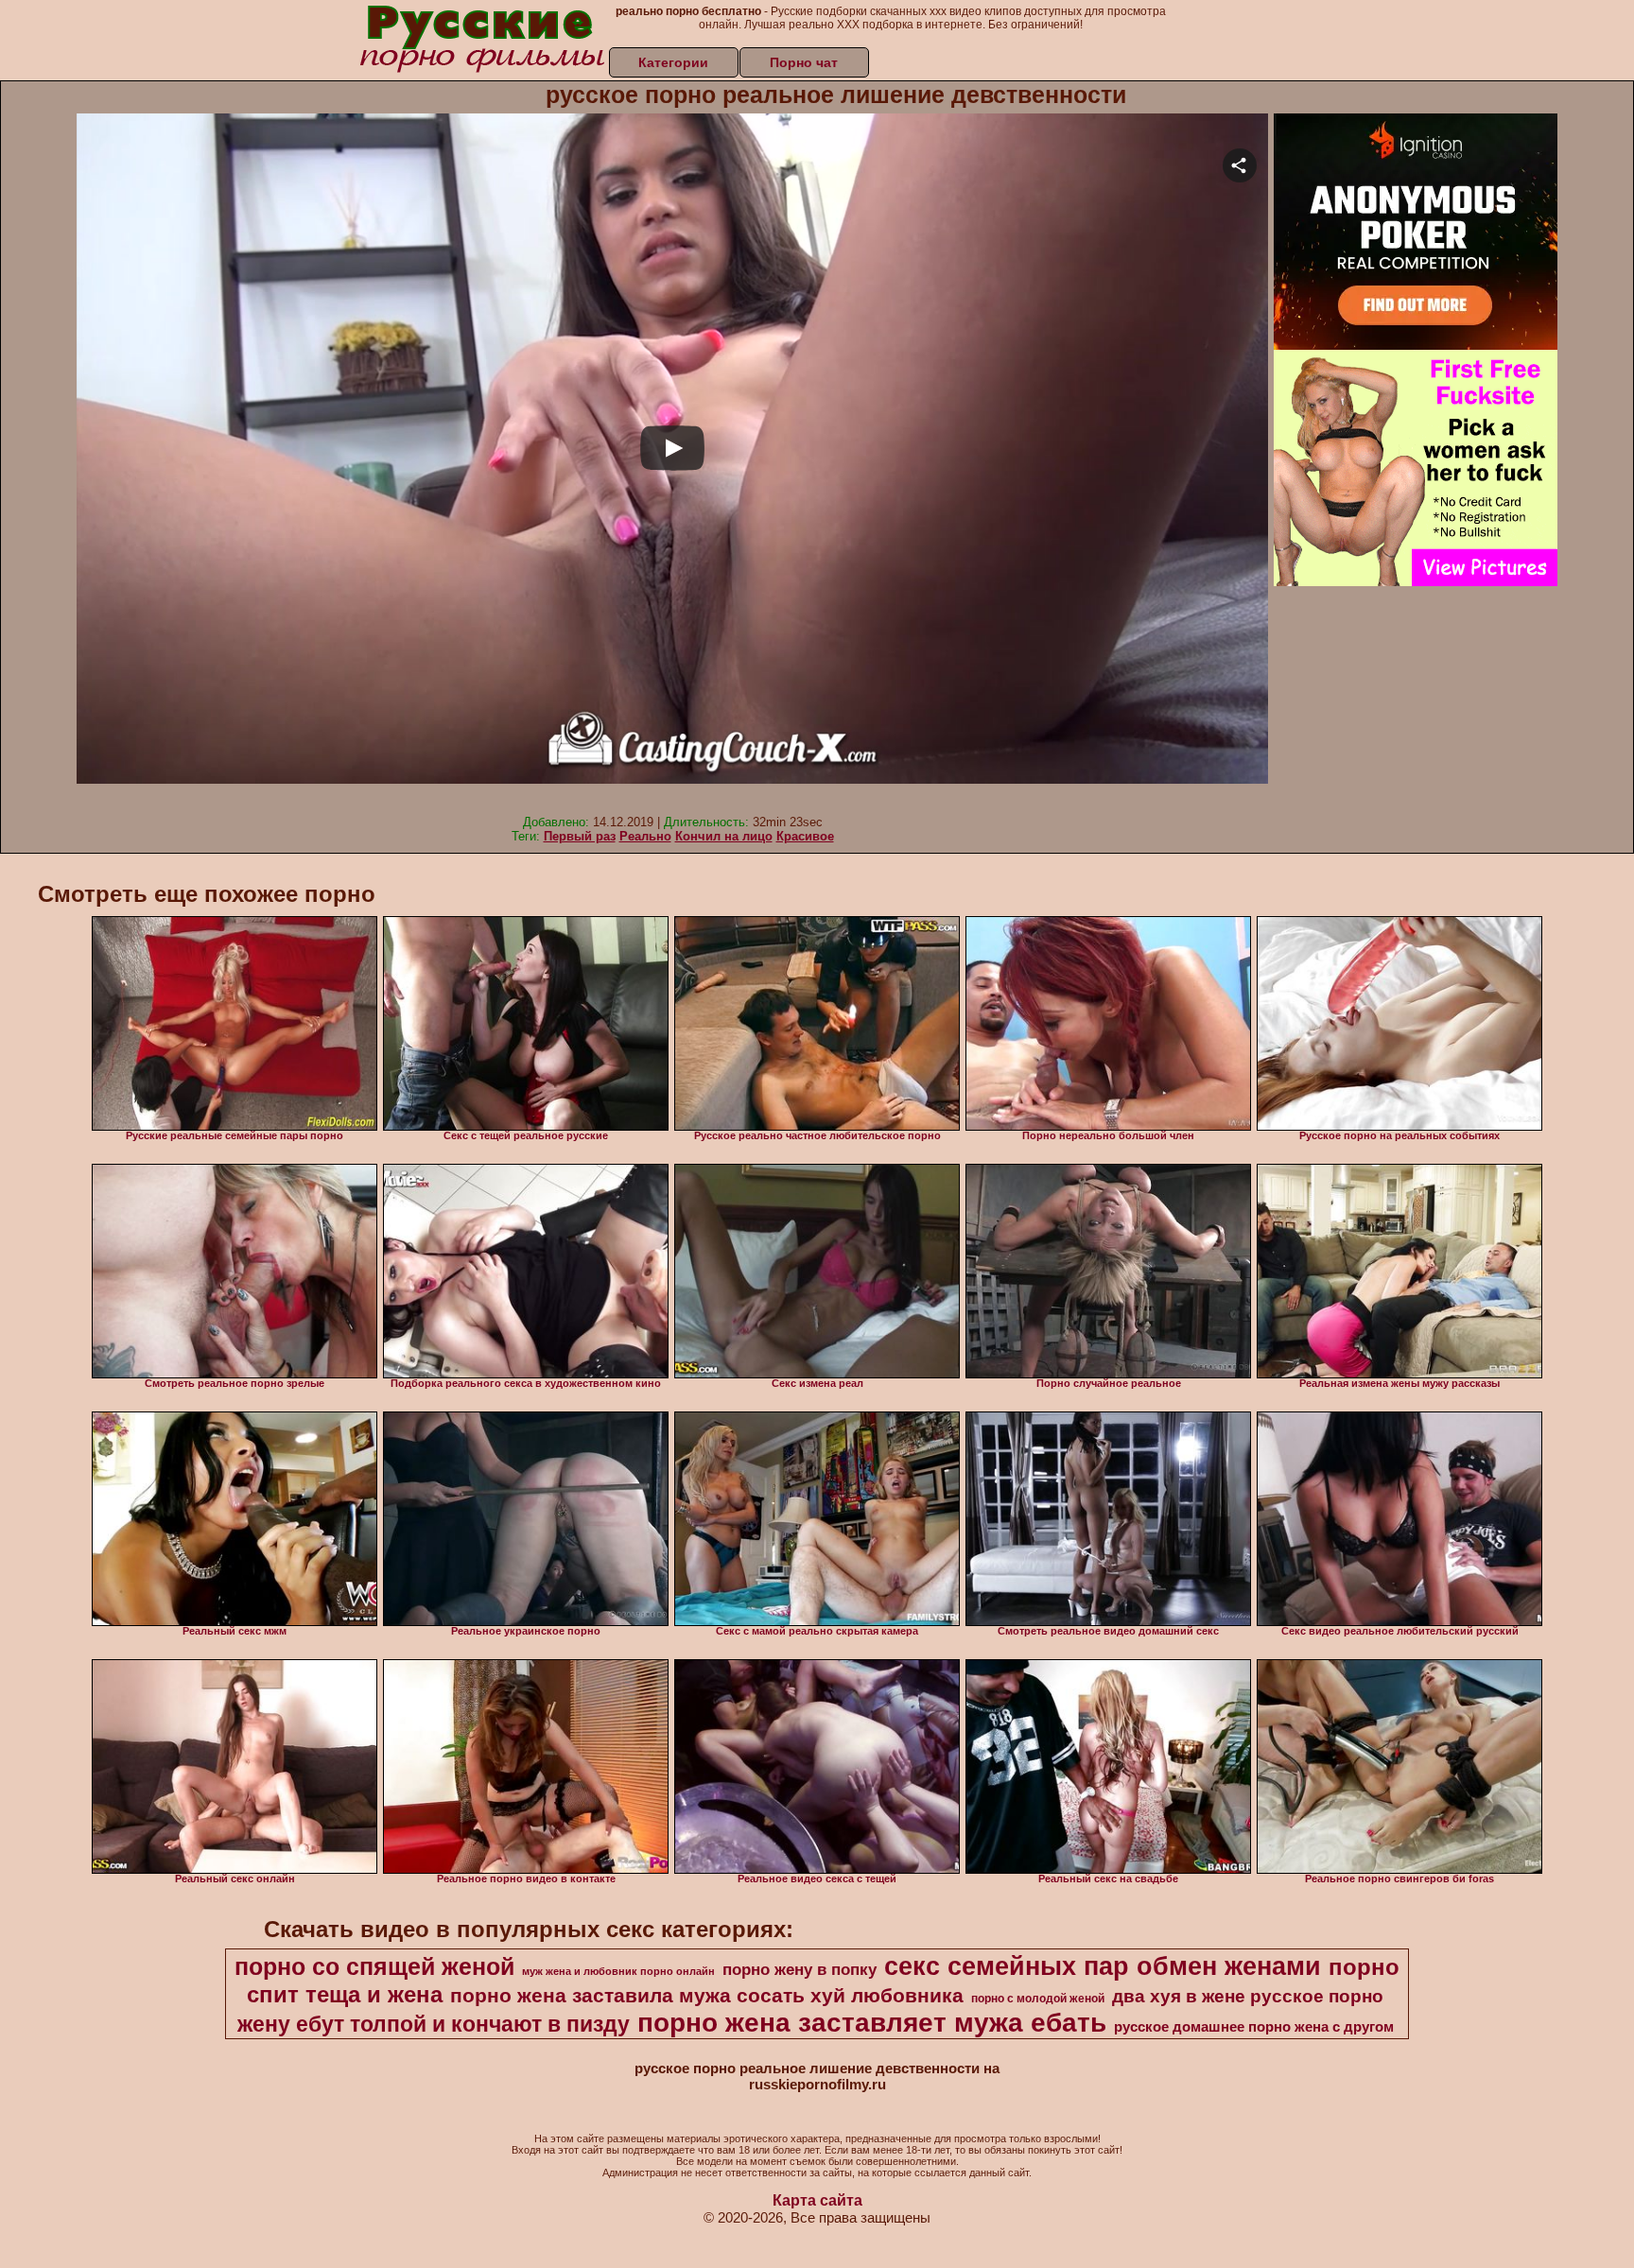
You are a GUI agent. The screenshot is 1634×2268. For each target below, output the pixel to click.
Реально (645, 836)
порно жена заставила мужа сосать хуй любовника (707, 1996)
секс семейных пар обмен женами (1103, 1966)
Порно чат (804, 62)
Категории (673, 62)
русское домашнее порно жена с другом (1254, 2027)
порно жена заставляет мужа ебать (872, 2023)
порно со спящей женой (374, 1966)
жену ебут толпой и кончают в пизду (434, 2024)
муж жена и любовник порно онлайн (618, 1971)
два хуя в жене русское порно (1248, 1996)
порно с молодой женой (1038, 1999)
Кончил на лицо (724, 836)
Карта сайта (817, 2200)
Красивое (805, 836)
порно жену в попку (800, 1969)
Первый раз (580, 836)
